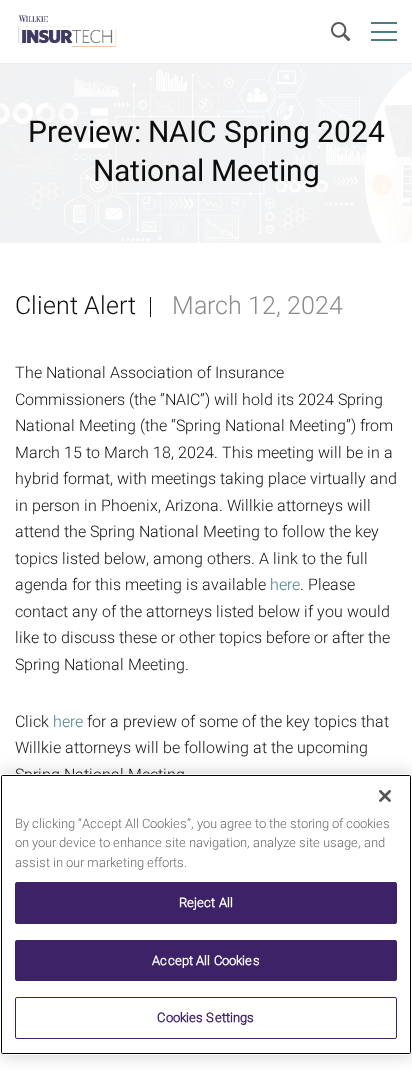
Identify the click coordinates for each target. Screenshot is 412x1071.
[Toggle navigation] (384, 32)
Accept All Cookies (205, 960)
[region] (206, 914)
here (285, 585)
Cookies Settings (205, 1017)
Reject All (206, 902)
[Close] (385, 796)
